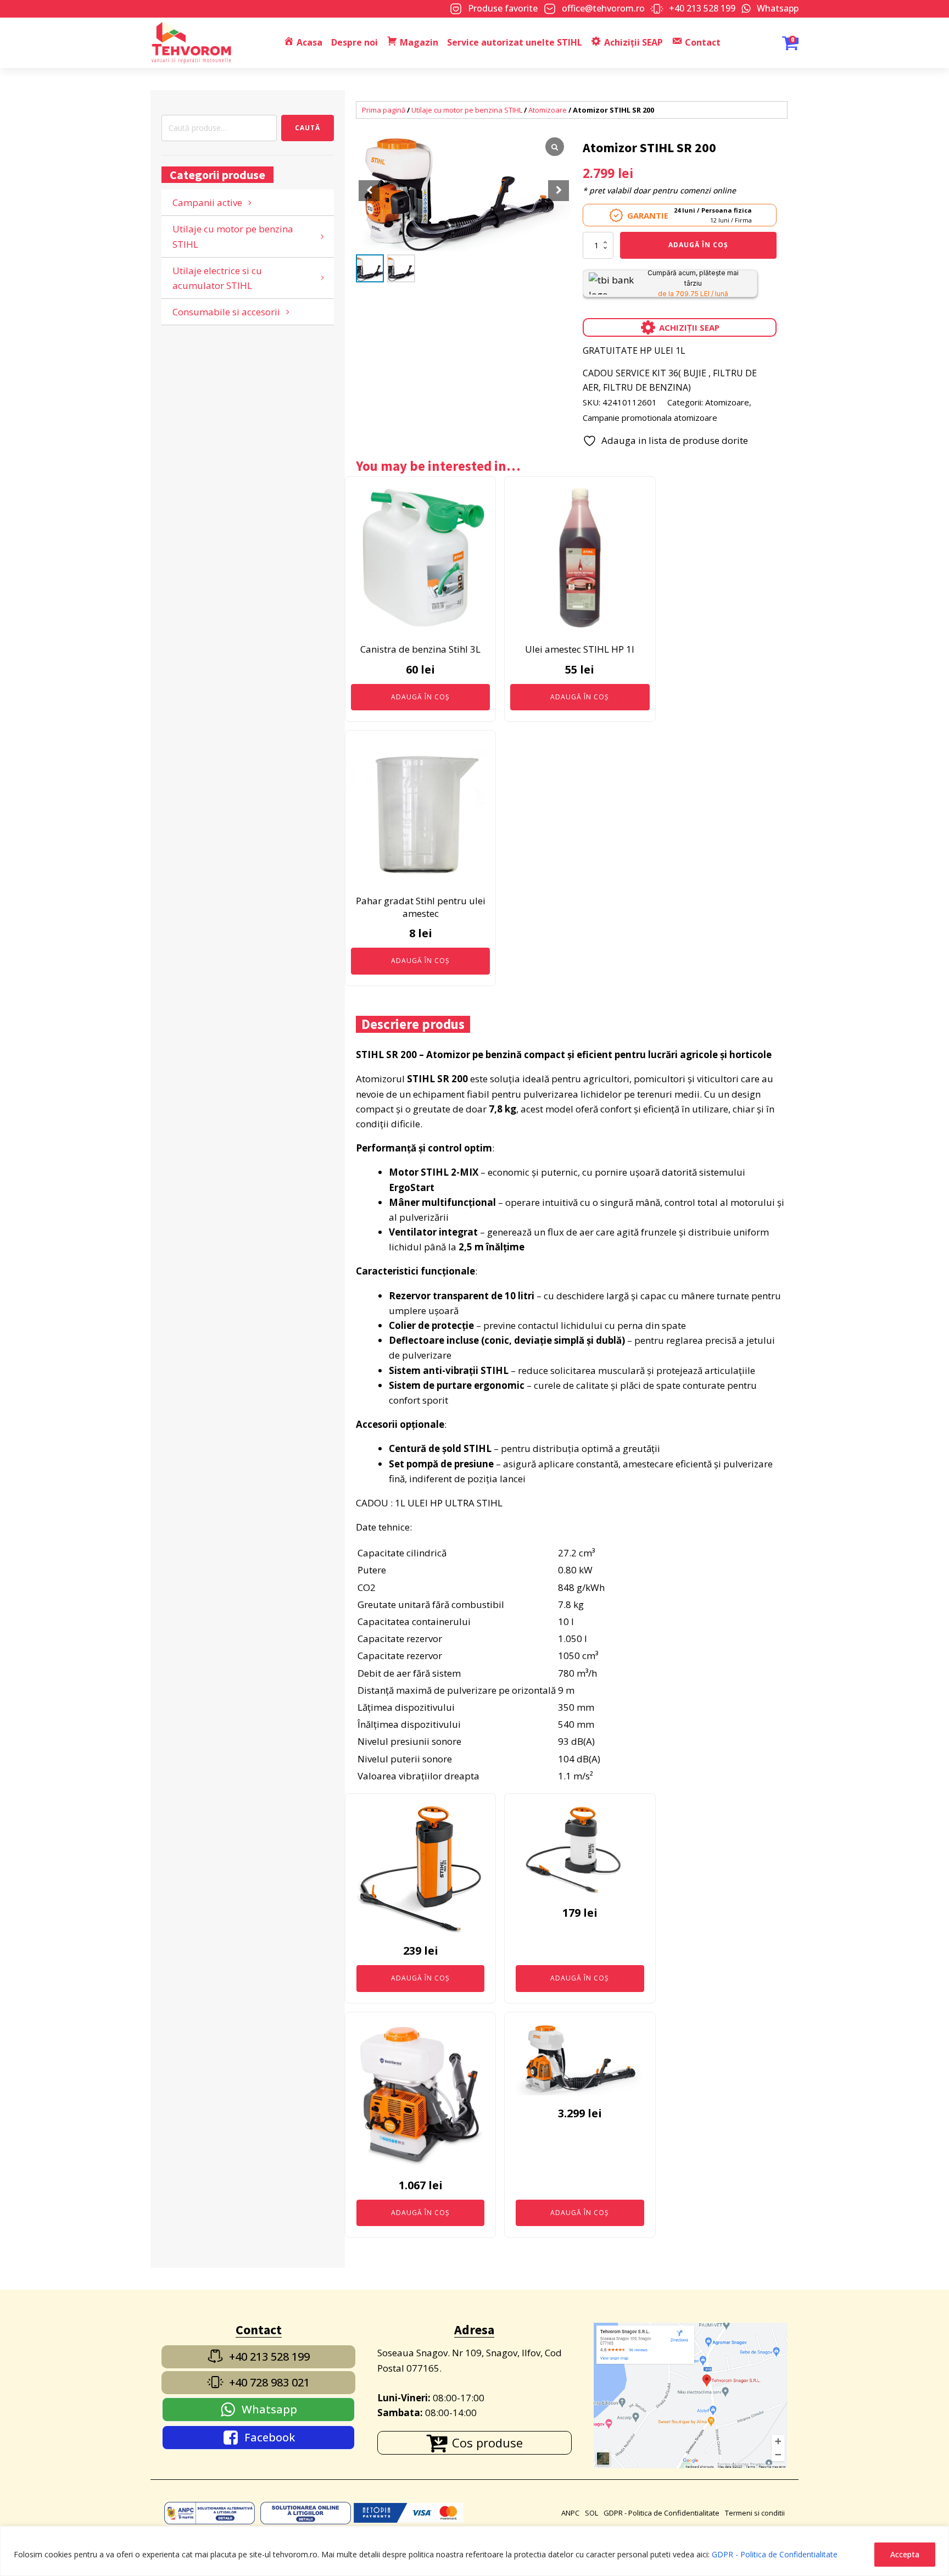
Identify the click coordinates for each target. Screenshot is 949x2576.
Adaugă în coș (698, 245)
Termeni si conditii (755, 2513)
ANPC (570, 2513)
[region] (474, 2551)
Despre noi (355, 42)
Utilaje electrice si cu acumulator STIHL (217, 278)
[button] (559, 191)
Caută (308, 128)
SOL (591, 2513)
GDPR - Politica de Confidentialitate (775, 2554)
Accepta (905, 2554)
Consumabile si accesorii (226, 312)
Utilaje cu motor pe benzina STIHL (233, 236)
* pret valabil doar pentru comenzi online (659, 190)
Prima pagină (384, 110)
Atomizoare (548, 110)
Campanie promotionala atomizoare (650, 418)
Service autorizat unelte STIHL (515, 42)
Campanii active (207, 202)
